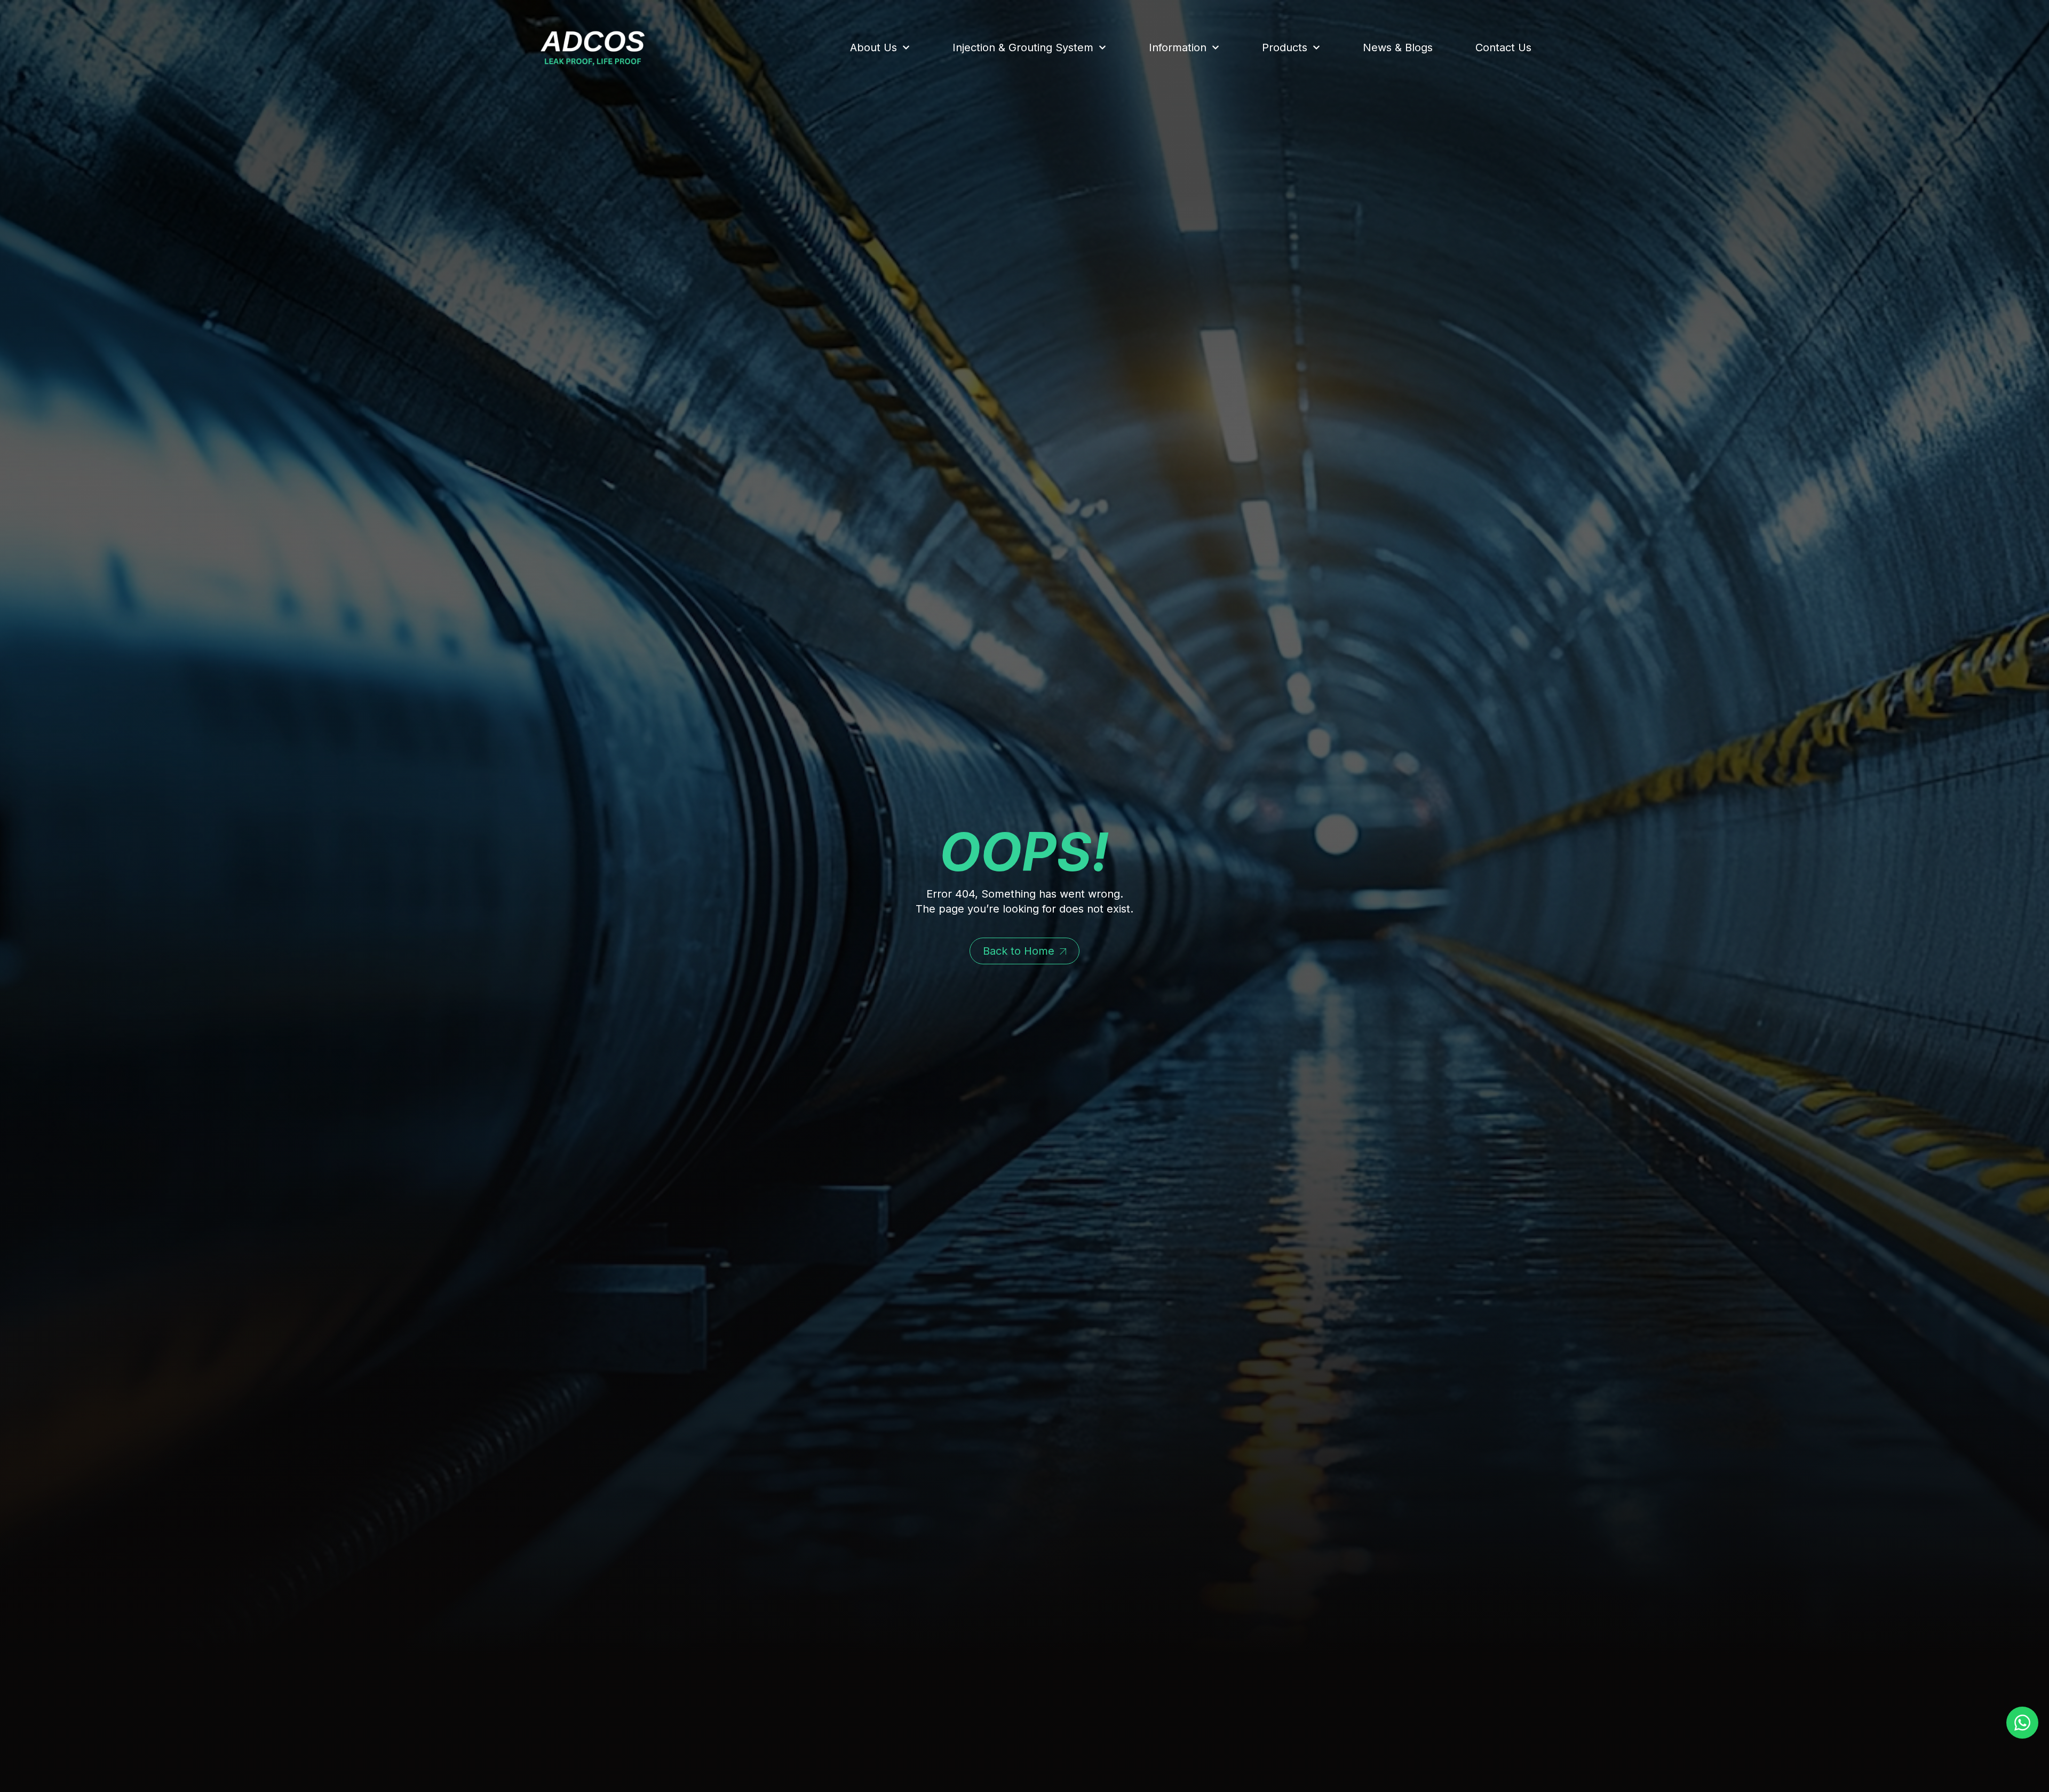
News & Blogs (1398, 47)
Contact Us (1503, 47)
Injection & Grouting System (1023, 47)
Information (1178, 47)
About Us (873, 47)
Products (1285, 47)
